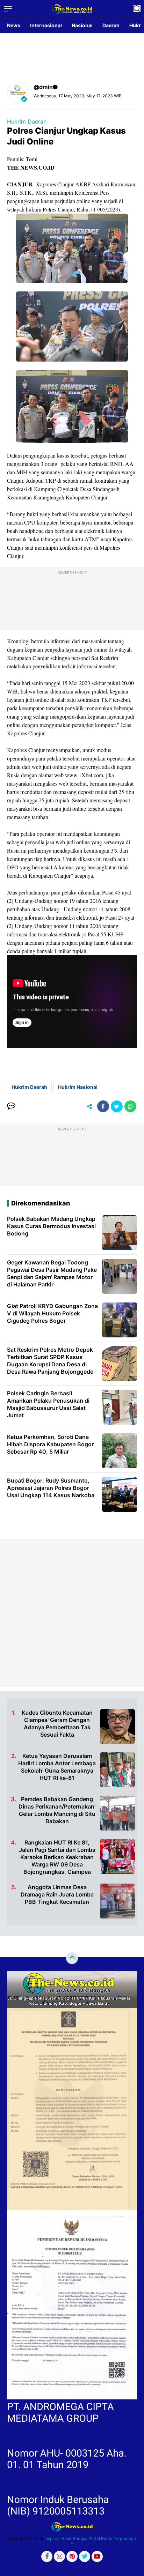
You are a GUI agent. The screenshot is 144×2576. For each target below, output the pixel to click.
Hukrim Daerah (27, 121)
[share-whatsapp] (130, 1106)
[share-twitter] (117, 1106)
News (14, 25)
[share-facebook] (103, 1106)
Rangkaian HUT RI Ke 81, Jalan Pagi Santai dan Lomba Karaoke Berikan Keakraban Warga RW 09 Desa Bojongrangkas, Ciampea (57, 1857)
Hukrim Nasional (78, 1087)
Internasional (46, 25)
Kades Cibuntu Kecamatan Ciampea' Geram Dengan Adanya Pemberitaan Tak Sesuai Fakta (57, 1723)
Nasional (82, 25)
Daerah (111, 25)
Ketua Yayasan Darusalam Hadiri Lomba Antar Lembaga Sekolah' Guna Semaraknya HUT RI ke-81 (57, 1767)
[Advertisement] (72, 1613)
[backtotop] (72, 1958)
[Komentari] (11, 1106)
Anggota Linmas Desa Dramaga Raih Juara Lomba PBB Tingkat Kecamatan (57, 1894)
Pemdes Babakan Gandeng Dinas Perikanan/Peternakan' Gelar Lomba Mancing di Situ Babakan (57, 1810)
